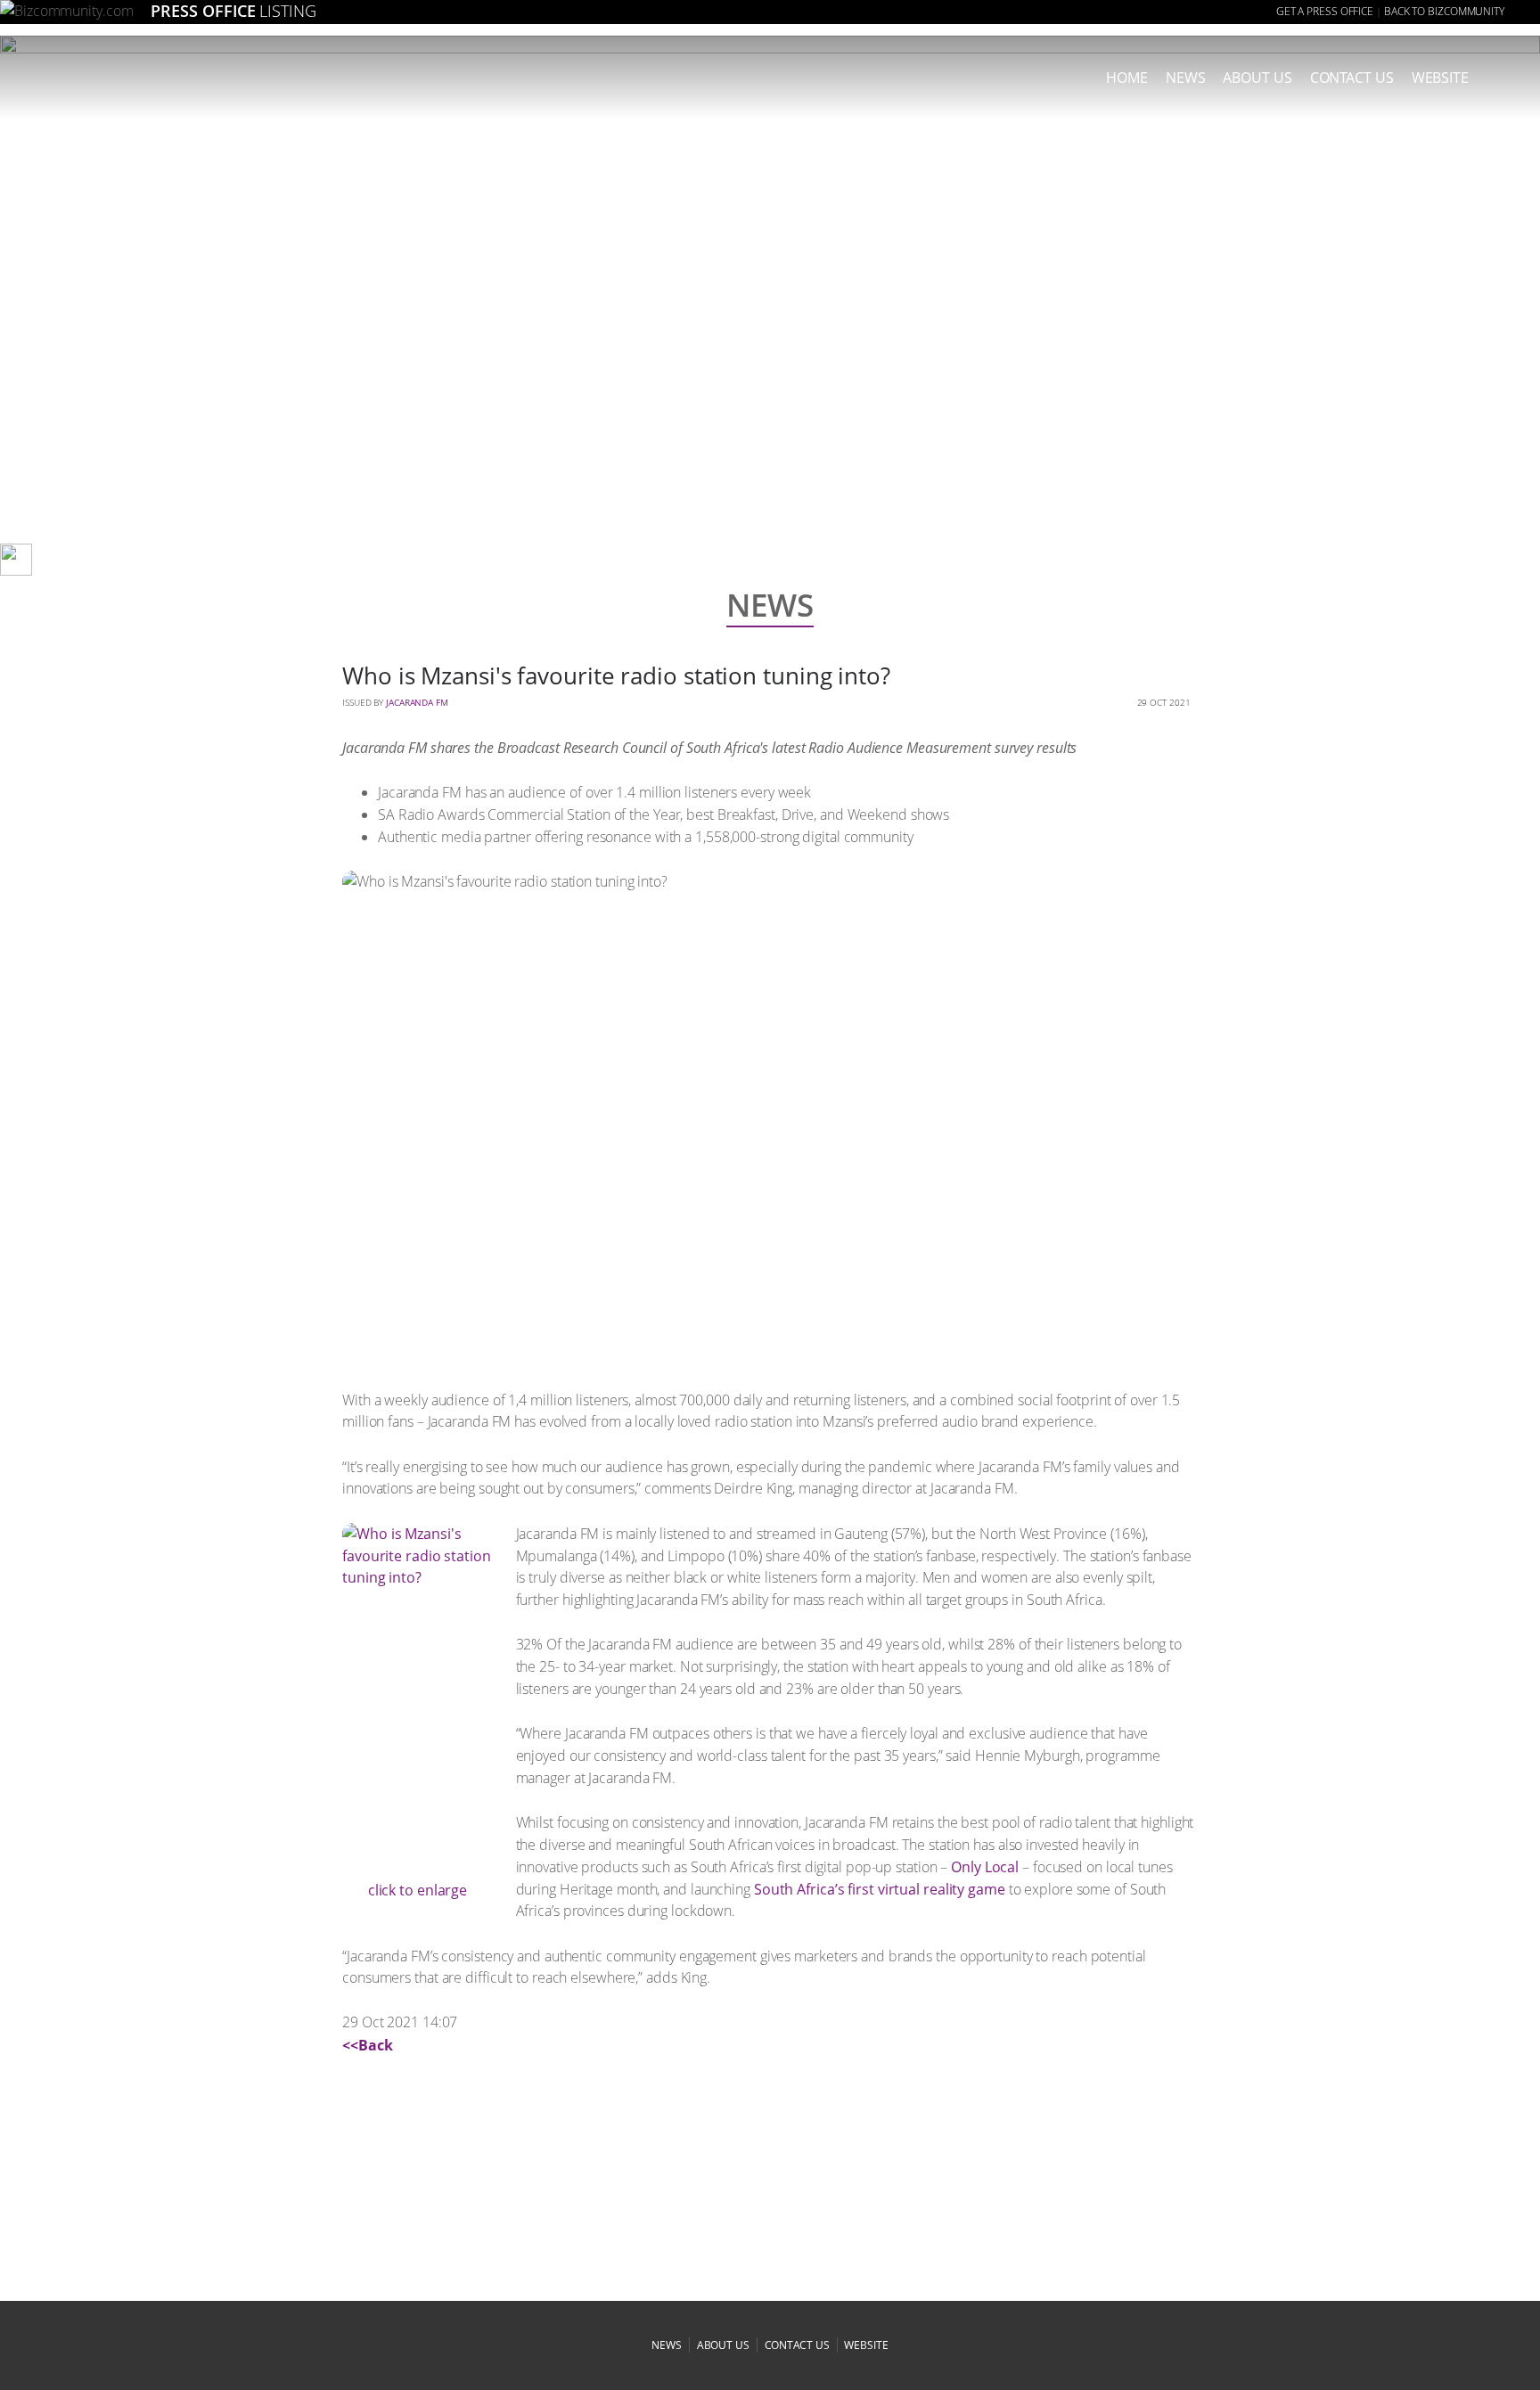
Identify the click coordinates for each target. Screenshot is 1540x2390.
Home (1127, 78)
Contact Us (1352, 78)
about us (1257, 78)
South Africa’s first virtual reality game (880, 1889)
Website (1440, 78)
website (866, 2345)
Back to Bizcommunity (1444, 11)
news (1186, 78)
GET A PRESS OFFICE (1325, 11)
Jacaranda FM (417, 702)
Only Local (985, 1867)
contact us (797, 2345)
